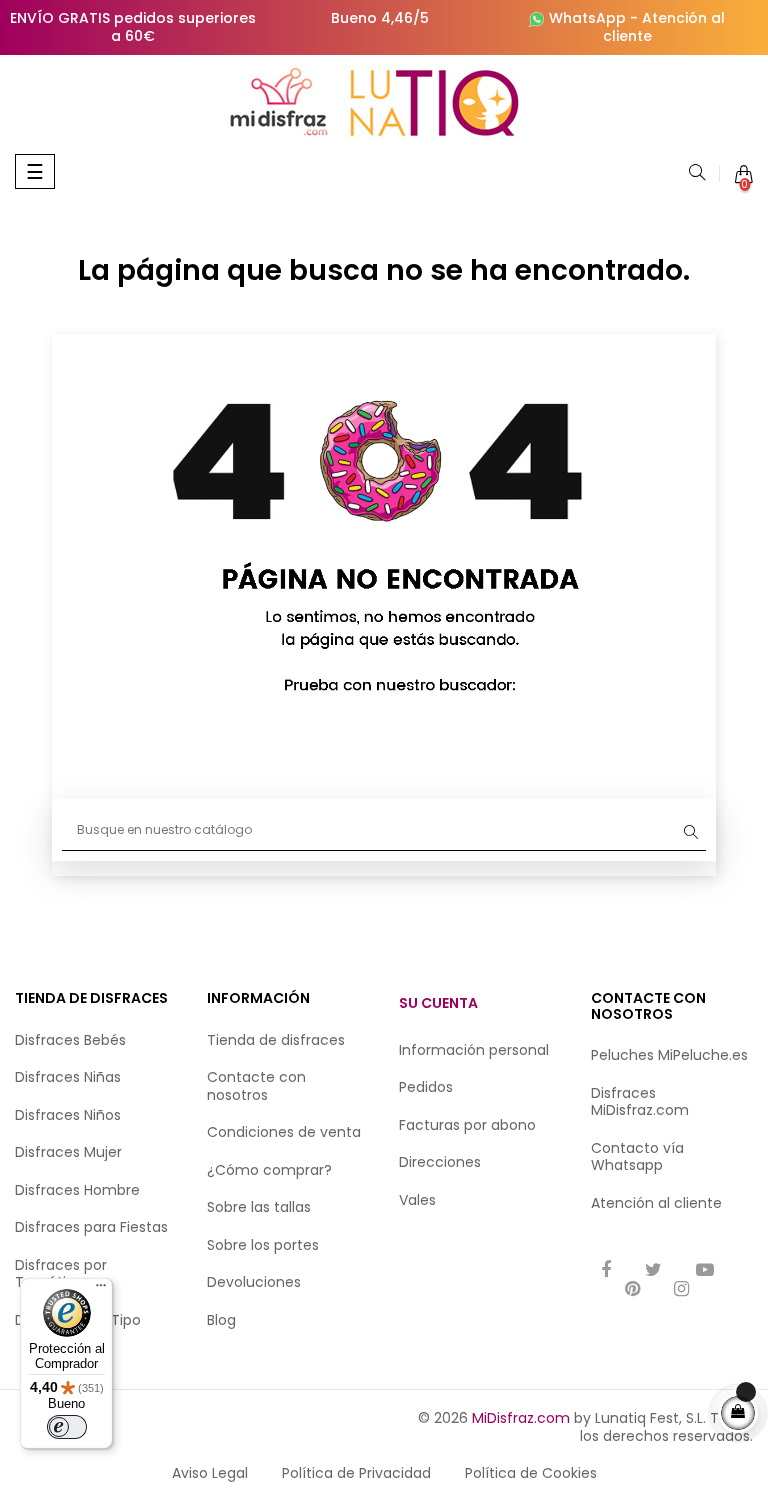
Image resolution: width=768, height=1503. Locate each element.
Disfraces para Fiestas (91, 1227)
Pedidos (426, 1087)
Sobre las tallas (259, 1207)
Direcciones (440, 1162)
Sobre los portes (263, 1245)
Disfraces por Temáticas (61, 1274)
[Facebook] (606, 1271)
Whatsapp (627, 1165)
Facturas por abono (467, 1125)
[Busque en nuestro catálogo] (697, 174)
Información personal (474, 1050)
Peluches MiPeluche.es (669, 1055)
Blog (221, 1320)
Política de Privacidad (356, 1473)
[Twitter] (653, 1271)
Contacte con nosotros (256, 1086)
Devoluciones (254, 1282)
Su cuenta (438, 1003)
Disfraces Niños (68, 1115)
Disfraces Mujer (68, 1152)
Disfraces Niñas (68, 1077)
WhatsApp (587, 18)
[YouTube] (705, 1271)
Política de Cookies (531, 1473)
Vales (417, 1200)
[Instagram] (681, 1290)
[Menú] (101, 1290)
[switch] (67, 1427)
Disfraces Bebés (70, 1040)
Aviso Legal (210, 1473)
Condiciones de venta (284, 1132)
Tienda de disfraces (276, 1040)
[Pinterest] (632, 1290)
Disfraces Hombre (77, 1190)
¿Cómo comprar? (269, 1170)
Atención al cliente (664, 27)
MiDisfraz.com (521, 1418)
